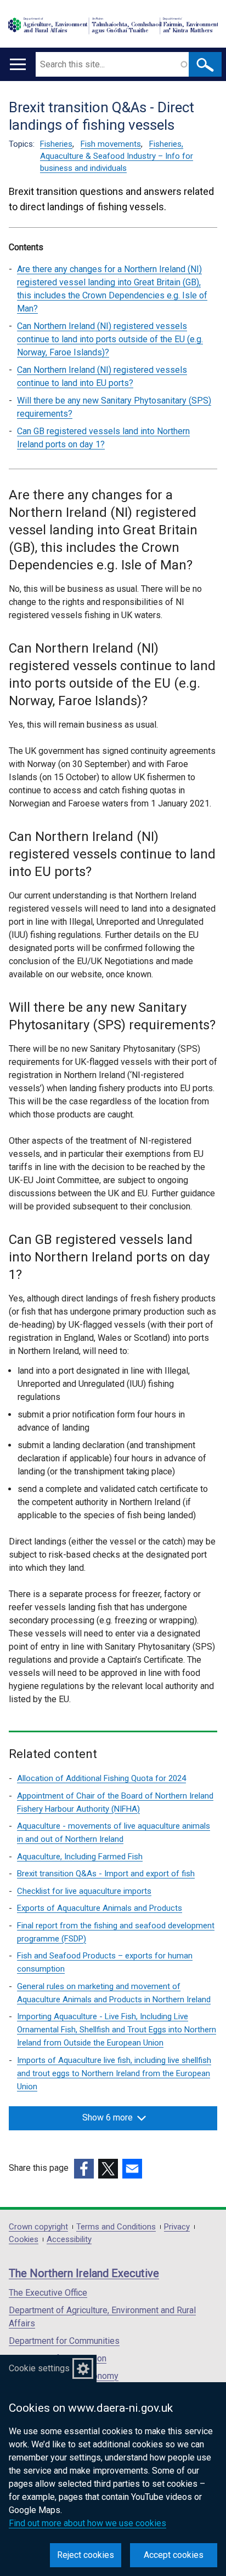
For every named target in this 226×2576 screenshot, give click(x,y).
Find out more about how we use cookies (87, 2523)
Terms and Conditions (116, 2227)
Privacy (177, 2227)
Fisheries (56, 144)
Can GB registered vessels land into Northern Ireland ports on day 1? (103, 438)
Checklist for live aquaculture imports (84, 1891)
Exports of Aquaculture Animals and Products (100, 1908)
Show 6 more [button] (108, 2117)
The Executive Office (48, 2293)
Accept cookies (174, 2555)
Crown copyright (38, 2227)
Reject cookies (86, 2555)
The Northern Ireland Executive (84, 2273)
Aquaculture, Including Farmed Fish (80, 1857)
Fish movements (111, 144)
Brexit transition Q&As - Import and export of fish (106, 1874)
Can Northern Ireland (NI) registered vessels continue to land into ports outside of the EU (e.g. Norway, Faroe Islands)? (110, 339)
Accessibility (69, 2240)
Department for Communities (64, 2341)
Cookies (24, 2240)
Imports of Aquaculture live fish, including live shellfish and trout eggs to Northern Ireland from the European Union (114, 2073)
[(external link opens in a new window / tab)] (84, 2169)
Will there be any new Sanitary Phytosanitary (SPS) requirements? (114, 407)
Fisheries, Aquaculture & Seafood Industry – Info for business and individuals (117, 156)
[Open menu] (18, 64)
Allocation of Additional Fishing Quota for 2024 (101, 1778)
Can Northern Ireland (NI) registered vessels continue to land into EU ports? (102, 376)
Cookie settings (39, 2368)
